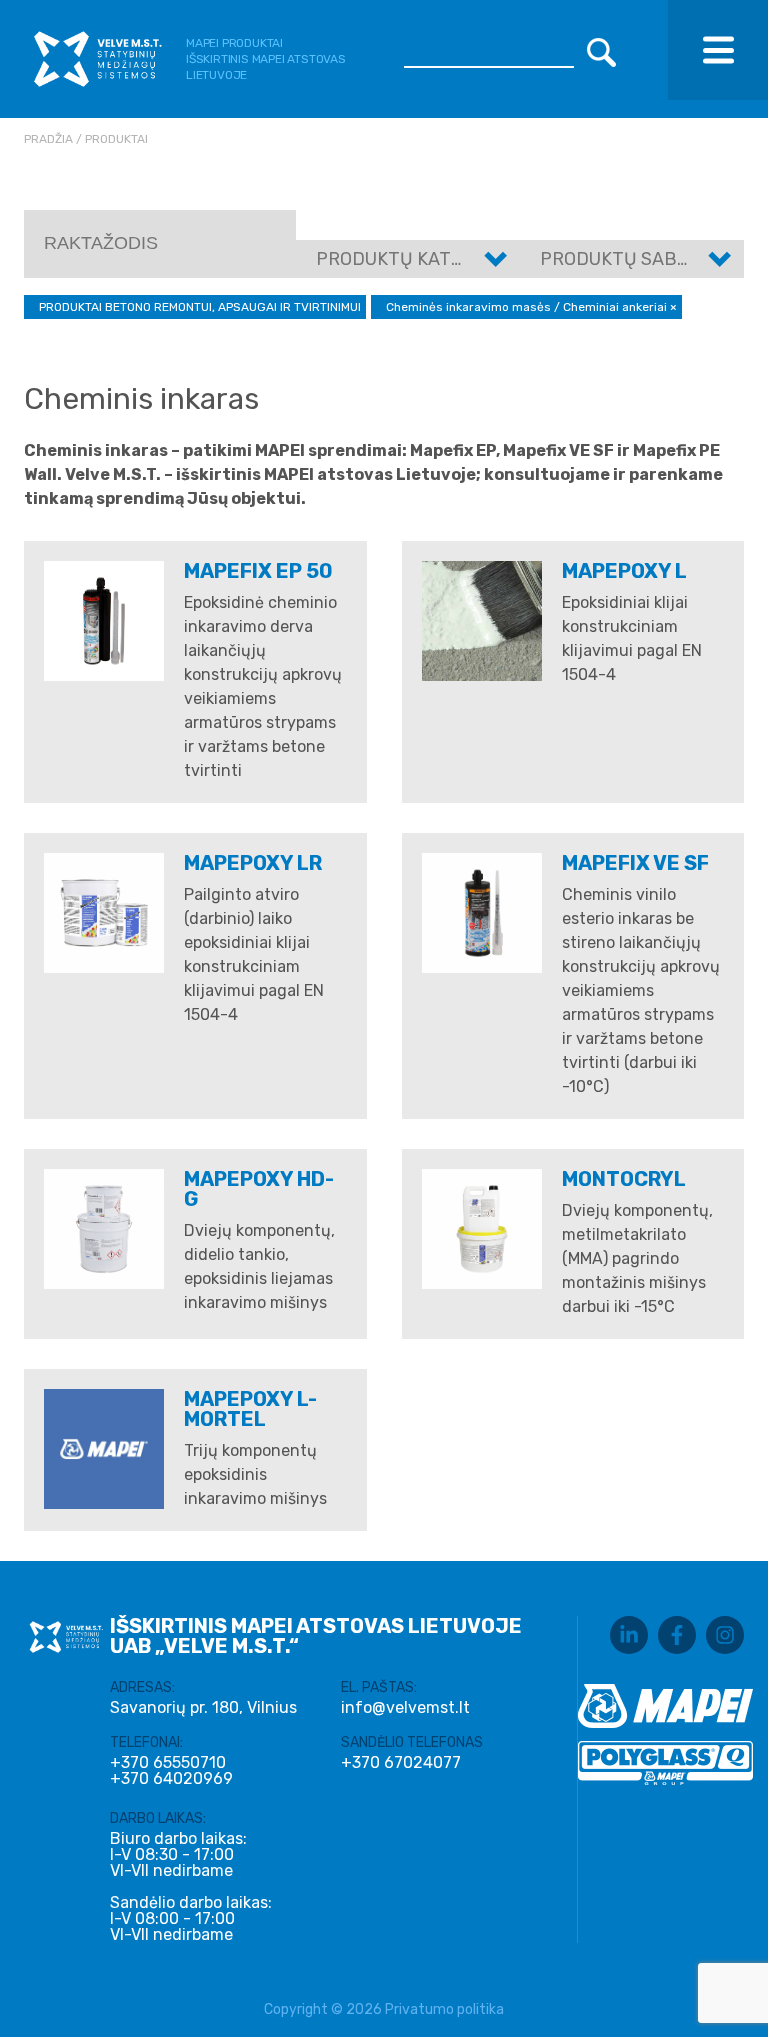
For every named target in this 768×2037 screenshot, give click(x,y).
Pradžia (48, 139)
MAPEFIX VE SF (635, 863)
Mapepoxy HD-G (259, 1189)
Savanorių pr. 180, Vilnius (203, 1707)
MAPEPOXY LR (253, 863)
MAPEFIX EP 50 (258, 571)
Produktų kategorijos (426, 259)
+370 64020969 (171, 1779)
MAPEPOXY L (624, 571)
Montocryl (624, 1179)
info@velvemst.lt (405, 1707)
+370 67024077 (401, 1763)
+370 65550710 (168, 1763)
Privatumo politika (444, 2009)
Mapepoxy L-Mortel (250, 1409)
